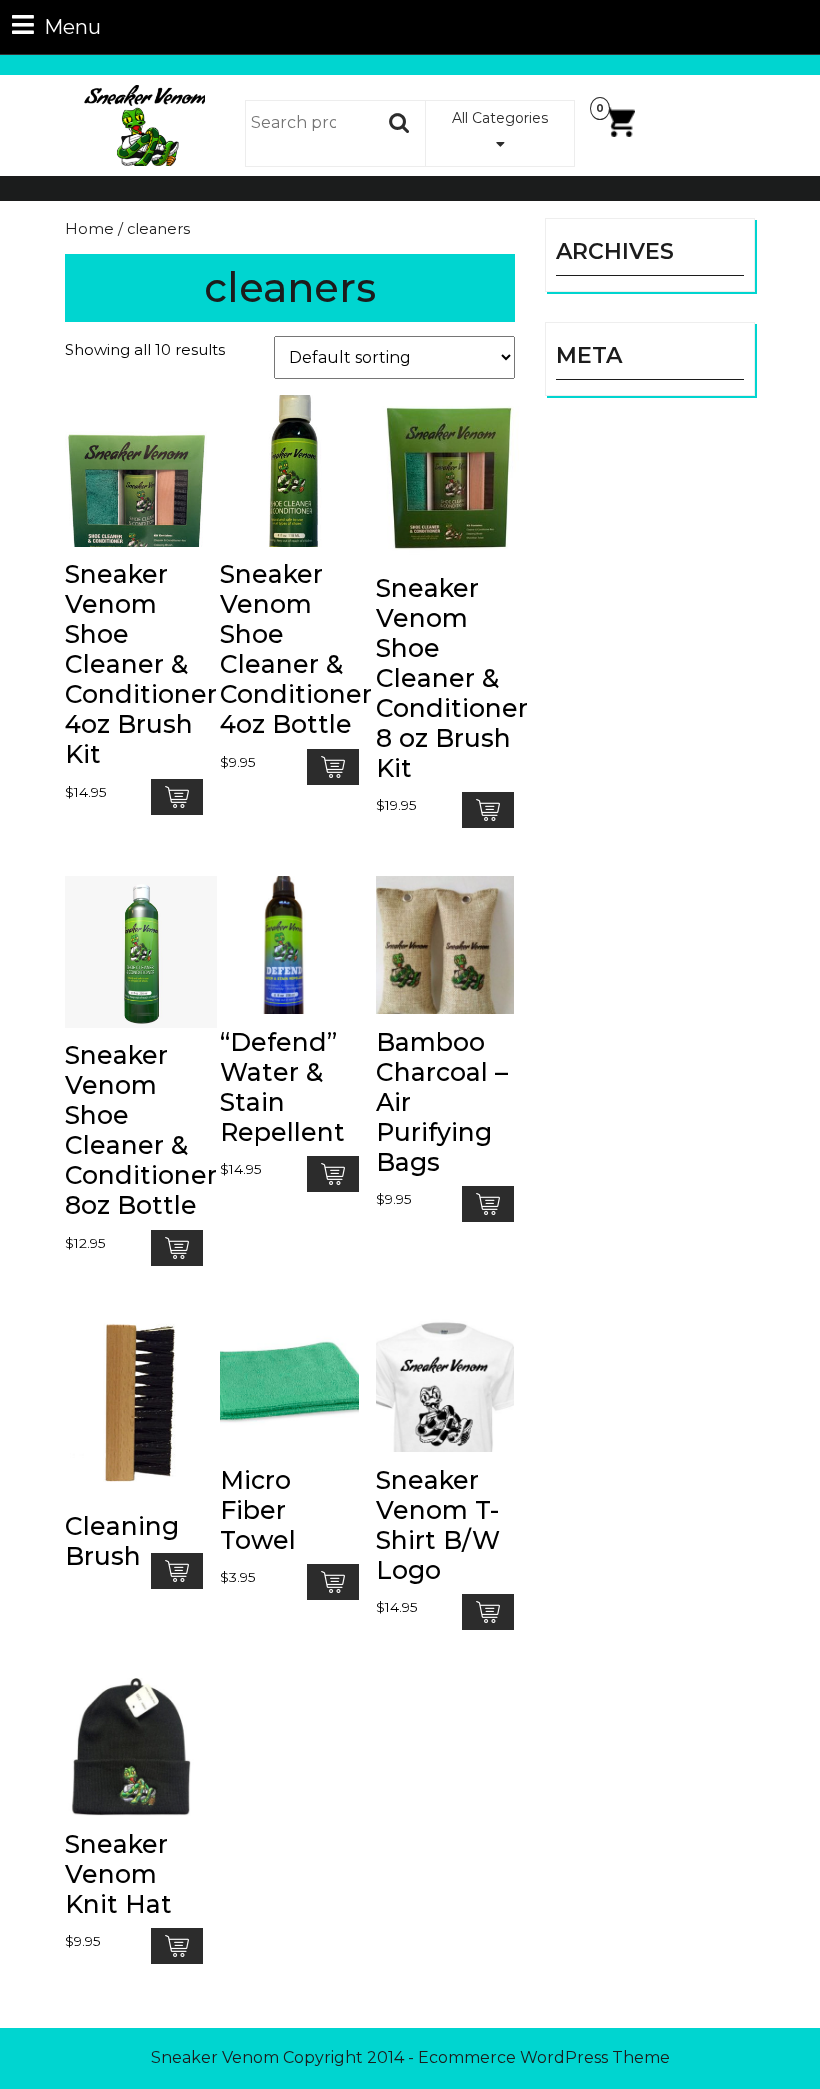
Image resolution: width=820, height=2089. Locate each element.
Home (89, 229)
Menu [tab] (56, 25)
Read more (177, 797)
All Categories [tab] (500, 118)
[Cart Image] (620, 120)
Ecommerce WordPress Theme (544, 2057)
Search (400, 123)
